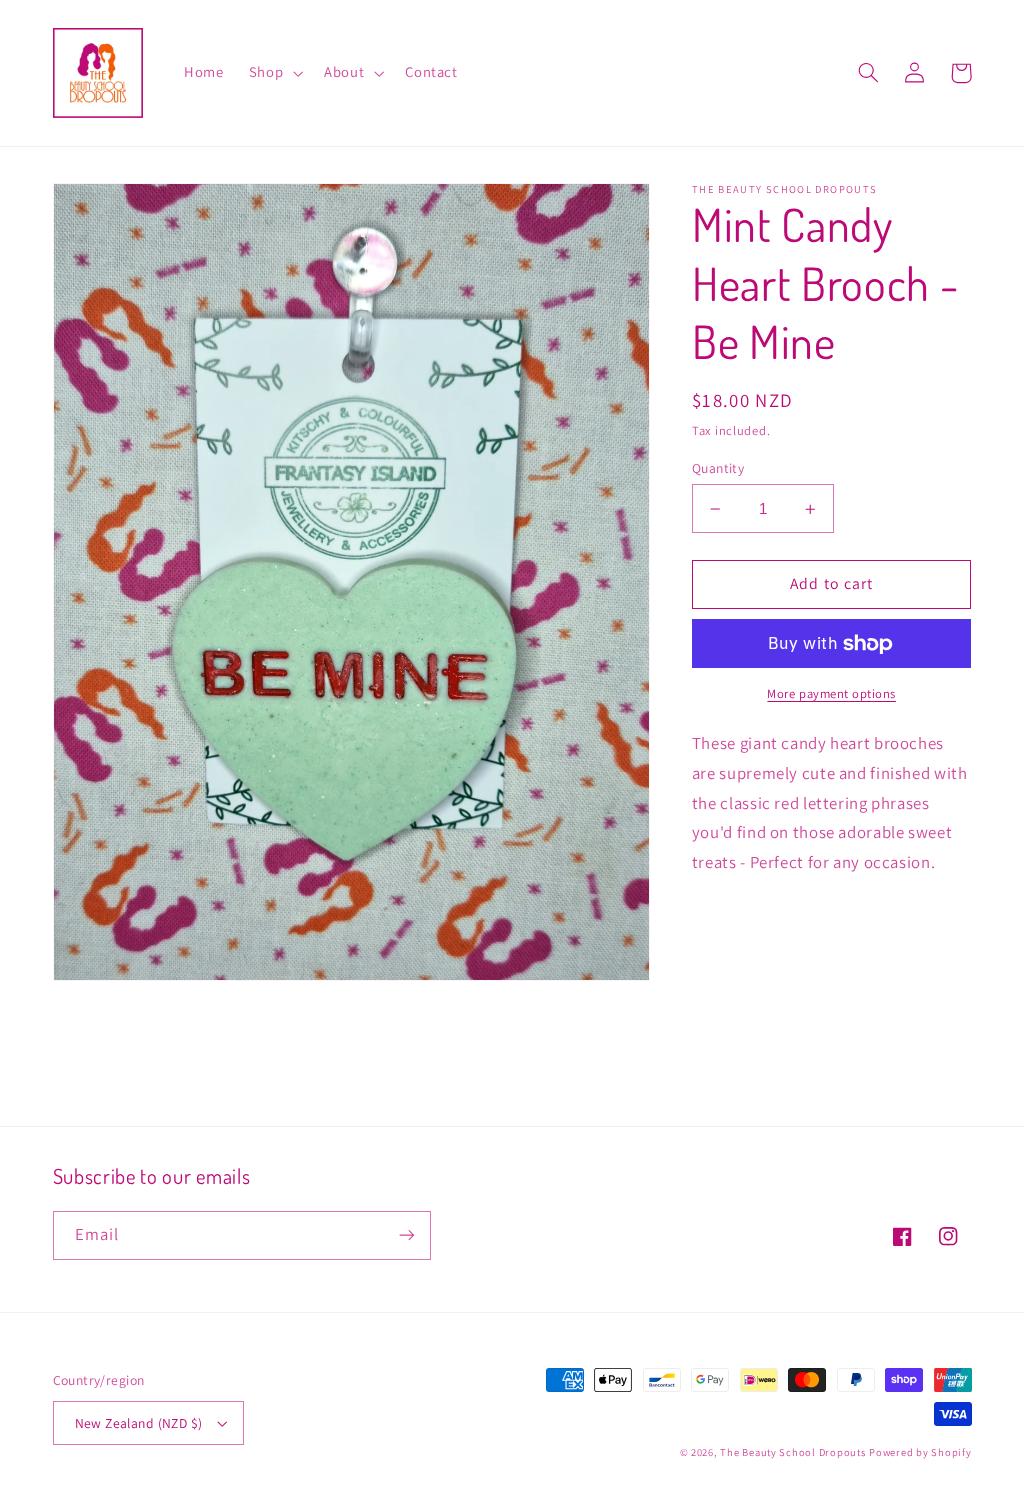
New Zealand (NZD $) (139, 1423)
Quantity (718, 468)
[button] (273, 73)
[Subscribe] (406, 1235)
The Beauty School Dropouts (792, 1452)
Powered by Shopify (920, 1452)
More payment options (831, 693)
